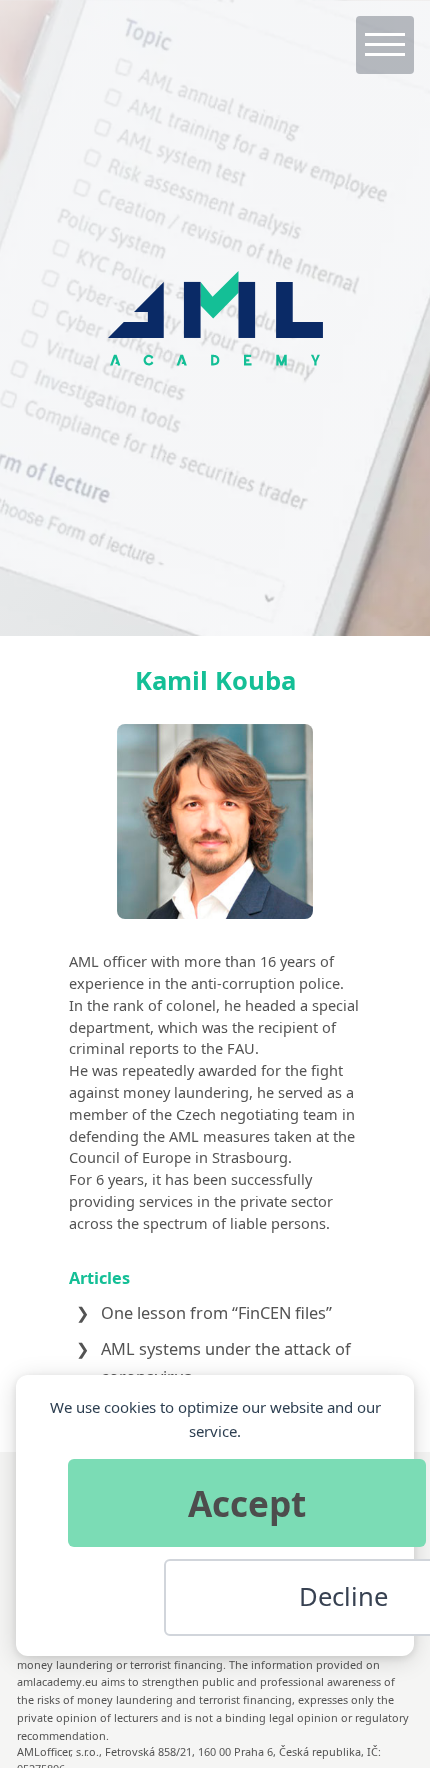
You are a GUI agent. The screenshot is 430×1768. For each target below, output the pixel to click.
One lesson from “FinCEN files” (216, 1313)
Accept (247, 1503)
